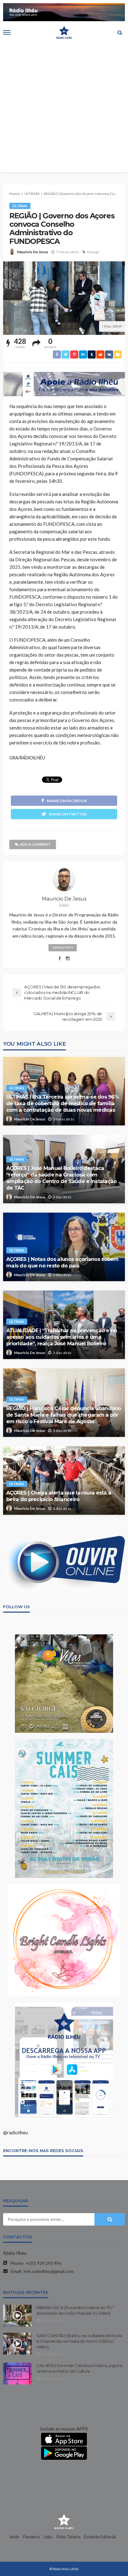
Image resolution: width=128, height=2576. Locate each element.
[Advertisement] (64, 108)
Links (48, 2537)
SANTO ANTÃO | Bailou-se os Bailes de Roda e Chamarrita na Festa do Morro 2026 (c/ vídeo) (79, 2341)
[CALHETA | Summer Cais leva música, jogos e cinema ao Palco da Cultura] (17, 2374)
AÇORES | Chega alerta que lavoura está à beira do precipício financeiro (59, 1496)
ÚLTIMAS (20, 206)
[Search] (120, 32)
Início (14, 2537)
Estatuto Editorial (100, 2537)
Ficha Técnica (69, 2537)
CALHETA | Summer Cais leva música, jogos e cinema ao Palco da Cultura (80, 2368)
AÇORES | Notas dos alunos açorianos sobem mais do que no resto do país (62, 1262)
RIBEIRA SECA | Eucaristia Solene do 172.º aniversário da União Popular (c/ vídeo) (75, 2310)
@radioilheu (16, 2132)
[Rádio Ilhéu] (64, 2521)
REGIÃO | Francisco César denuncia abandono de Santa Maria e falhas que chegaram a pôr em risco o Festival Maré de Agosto (64, 1415)
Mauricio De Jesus (33, 252)
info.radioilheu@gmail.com (49, 2271)
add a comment (35, 844)
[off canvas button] (7, 32)
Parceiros (32, 2537)
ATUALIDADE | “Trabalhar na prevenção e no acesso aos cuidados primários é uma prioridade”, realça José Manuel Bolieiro (62, 1337)
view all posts (63, 948)
